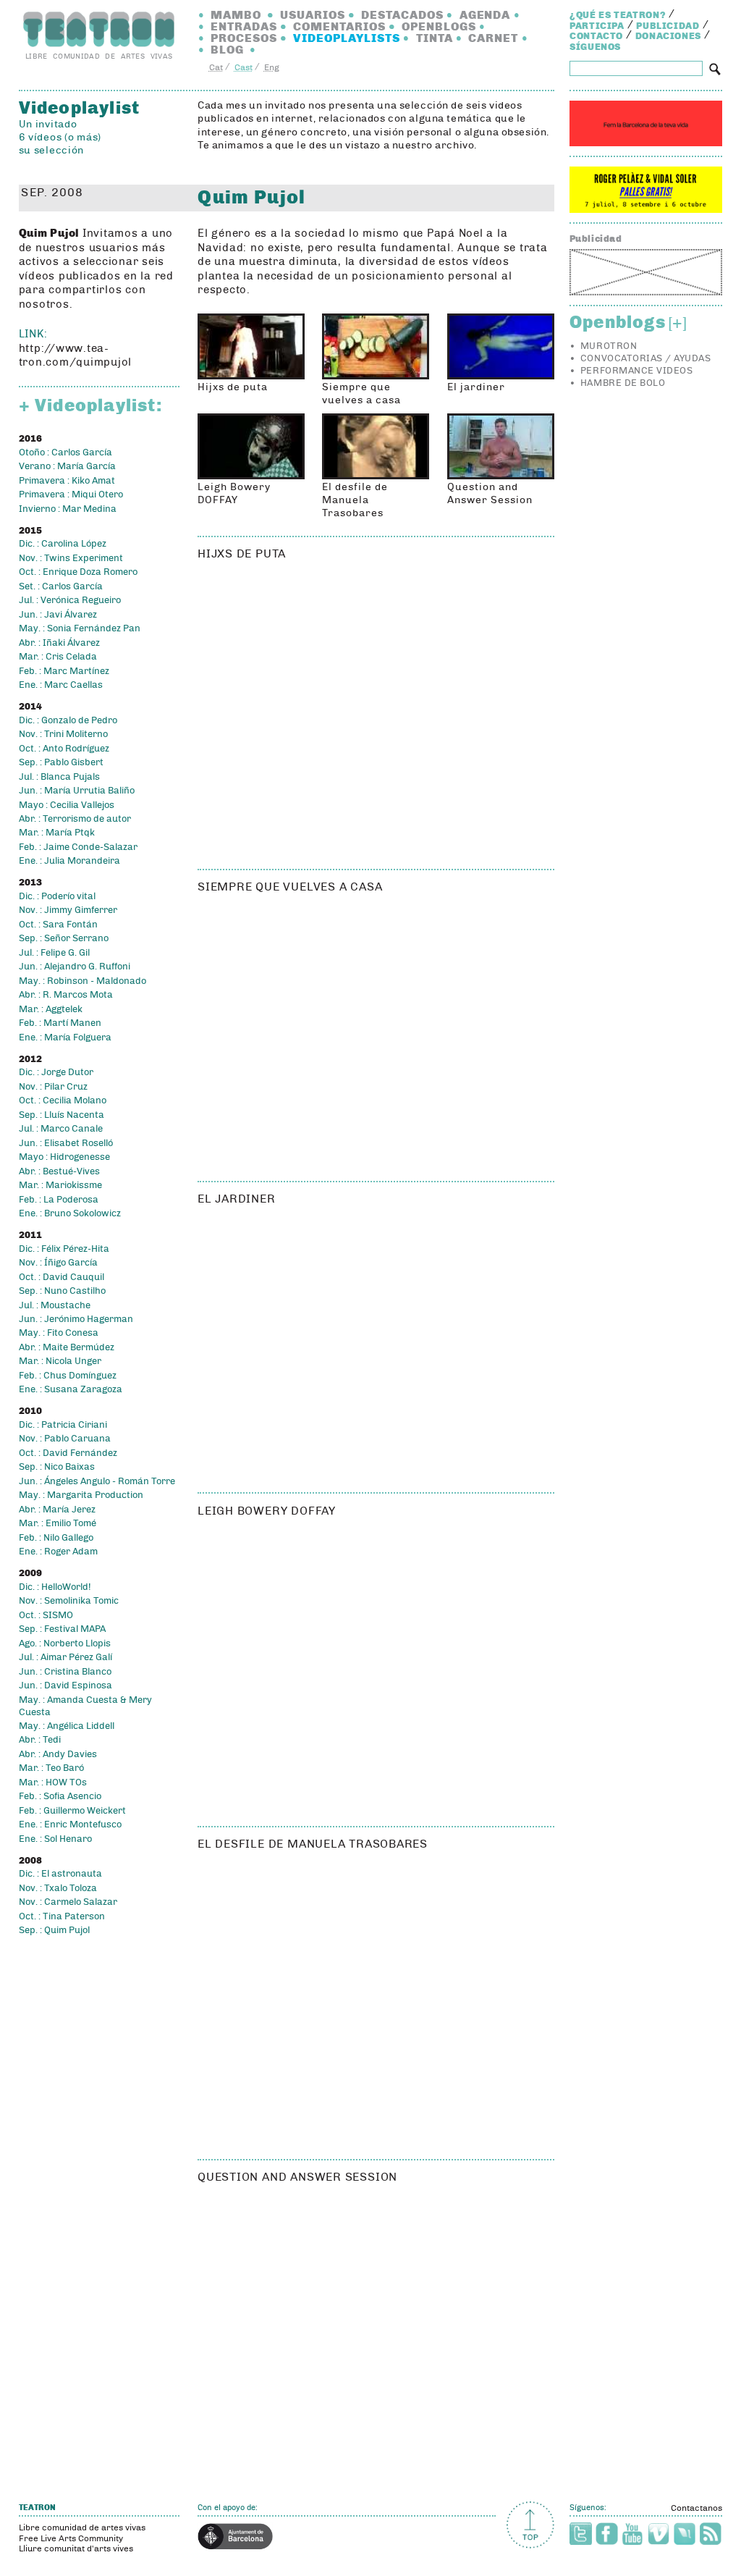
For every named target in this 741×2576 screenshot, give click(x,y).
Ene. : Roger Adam (58, 1552)
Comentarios (339, 26)
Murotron (609, 346)
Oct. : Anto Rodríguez (64, 749)
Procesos (244, 38)
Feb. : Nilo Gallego (56, 1538)
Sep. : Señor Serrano (64, 938)
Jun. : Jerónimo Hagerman (76, 1319)
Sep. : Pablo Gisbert (61, 762)
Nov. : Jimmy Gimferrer (68, 910)
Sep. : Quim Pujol (54, 1930)
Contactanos (696, 2508)
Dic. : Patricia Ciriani (63, 1425)
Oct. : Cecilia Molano (63, 1100)
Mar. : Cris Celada (58, 657)
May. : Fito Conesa (59, 1333)
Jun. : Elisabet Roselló (66, 1143)
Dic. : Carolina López (63, 544)
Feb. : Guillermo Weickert (72, 1811)
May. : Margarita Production (81, 1495)
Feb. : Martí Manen (60, 1023)
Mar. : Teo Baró (51, 1768)
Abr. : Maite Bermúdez (67, 1347)
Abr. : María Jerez (57, 1510)
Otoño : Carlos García (65, 453)
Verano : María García (67, 466)
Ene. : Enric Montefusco (70, 1824)
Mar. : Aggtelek (51, 1009)
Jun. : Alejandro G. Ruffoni (75, 967)
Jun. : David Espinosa (65, 1685)
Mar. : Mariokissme (60, 1185)
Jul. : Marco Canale (61, 1129)
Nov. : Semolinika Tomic (69, 1601)
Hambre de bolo (623, 383)
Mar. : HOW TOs (53, 1782)
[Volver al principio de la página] (530, 2525)
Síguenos (595, 47)
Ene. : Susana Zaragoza (71, 1389)
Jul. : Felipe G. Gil (54, 953)
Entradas (244, 26)
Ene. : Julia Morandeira (69, 861)
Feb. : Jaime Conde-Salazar (78, 847)
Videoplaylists (347, 38)
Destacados (402, 15)
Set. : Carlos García (61, 586)
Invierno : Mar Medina (68, 509)
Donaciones (669, 36)
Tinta (435, 38)
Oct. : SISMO (46, 1615)
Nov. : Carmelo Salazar (68, 1902)
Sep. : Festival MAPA (62, 1629)
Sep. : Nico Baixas (57, 1467)
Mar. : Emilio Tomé (58, 1523)
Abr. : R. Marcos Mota (66, 995)
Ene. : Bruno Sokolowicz (70, 1213)
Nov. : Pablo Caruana (65, 1439)
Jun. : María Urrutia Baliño (77, 791)
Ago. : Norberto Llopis (65, 1643)
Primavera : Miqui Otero (71, 494)
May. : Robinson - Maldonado (82, 981)
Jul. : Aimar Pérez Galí (65, 1657)
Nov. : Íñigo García (58, 1263)
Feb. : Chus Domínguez (68, 1376)
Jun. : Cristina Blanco (65, 1672)
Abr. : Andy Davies (58, 1754)
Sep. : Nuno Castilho (62, 1291)
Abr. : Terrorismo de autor (75, 819)
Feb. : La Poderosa (59, 1200)
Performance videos (636, 371)
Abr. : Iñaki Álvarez (59, 643)
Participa (597, 26)
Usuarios (313, 15)
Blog (227, 50)
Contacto (596, 36)
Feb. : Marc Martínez (64, 671)
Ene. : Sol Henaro (55, 1839)
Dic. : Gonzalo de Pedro (68, 720)
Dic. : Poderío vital (57, 896)
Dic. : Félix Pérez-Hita (64, 1249)
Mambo (236, 15)
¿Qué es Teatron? (618, 15)
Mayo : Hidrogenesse (64, 1157)
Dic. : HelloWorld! (55, 1587)
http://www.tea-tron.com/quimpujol (75, 355)
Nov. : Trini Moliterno (63, 734)
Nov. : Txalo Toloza (58, 1888)
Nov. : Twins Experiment (71, 558)
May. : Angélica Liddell (67, 1726)
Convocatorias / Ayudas (645, 358)
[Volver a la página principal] (99, 29)
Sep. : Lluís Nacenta (62, 1115)
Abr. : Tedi (40, 1740)
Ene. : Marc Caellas (61, 685)
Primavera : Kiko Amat (67, 481)
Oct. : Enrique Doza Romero (78, 572)
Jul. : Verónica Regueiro (70, 600)
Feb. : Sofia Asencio (60, 1796)
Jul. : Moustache (55, 1305)
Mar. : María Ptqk (57, 833)
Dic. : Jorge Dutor (56, 1072)
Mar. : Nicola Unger (60, 1361)
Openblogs (439, 26)
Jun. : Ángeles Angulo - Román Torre (97, 1481)
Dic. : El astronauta (60, 1874)
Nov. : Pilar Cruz (53, 1087)
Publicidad (668, 26)
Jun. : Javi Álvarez (58, 615)
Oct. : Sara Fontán (58, 925)
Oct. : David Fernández (68, 1453)
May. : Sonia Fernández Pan (80, 628)
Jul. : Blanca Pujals (59, 777)
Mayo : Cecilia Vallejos (67, 805)
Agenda (485, 15)
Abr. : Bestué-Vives (59, 1171)
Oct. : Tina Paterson (62, 1916)
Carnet (493, 38)
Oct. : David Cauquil (62, 1277)
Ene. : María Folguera (65, 1037)
